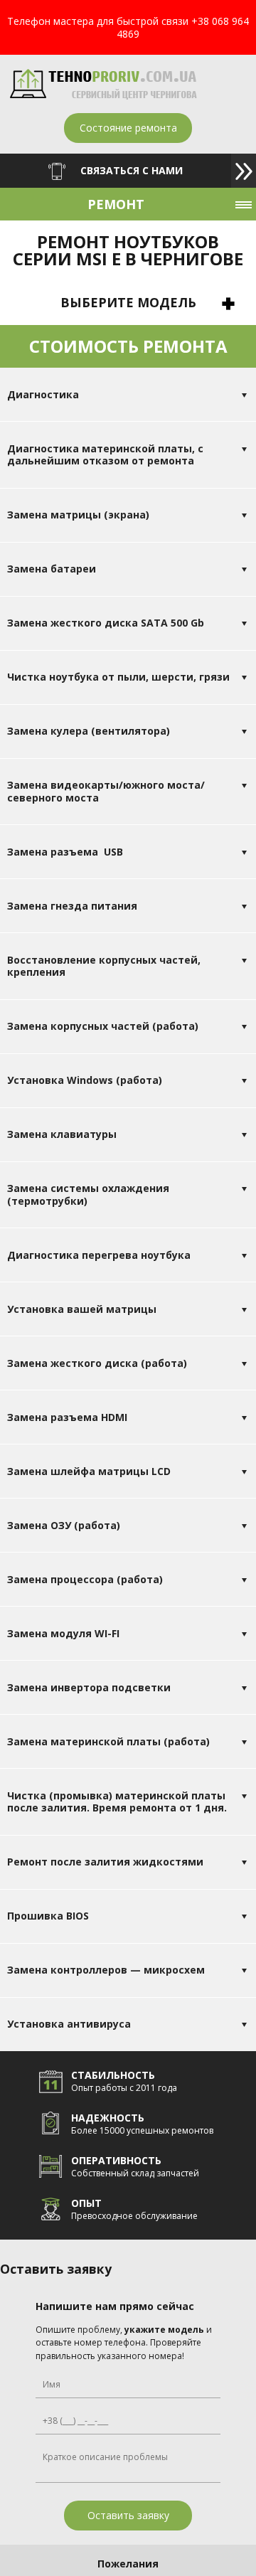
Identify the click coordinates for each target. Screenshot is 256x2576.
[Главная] (103, 96)
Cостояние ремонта (128, 128)
